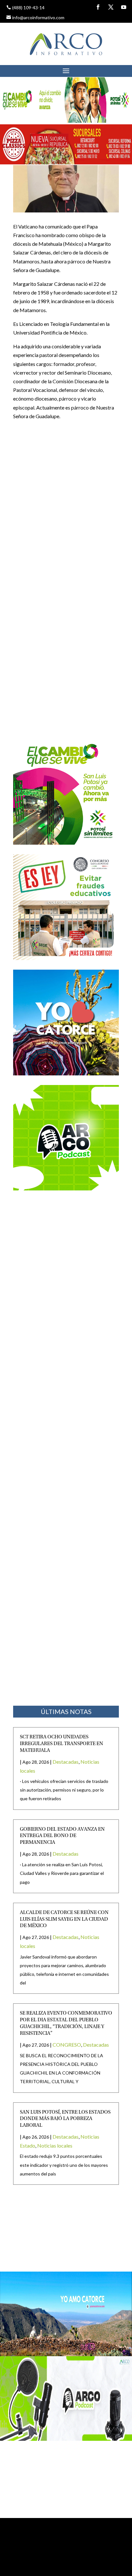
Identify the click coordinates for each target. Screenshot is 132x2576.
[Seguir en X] (111, 7)
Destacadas (66, 1762)
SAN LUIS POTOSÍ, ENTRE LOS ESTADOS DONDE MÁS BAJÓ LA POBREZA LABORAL (65, 2119)
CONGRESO (67, 2045)
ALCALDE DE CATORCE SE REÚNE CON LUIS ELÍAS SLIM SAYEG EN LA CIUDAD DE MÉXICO (64, 1919)
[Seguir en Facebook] (98, 7)
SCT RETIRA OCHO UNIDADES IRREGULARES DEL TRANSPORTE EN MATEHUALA (62, 1744)
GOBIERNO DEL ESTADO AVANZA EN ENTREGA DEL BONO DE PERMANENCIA (62, 1836)
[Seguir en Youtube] (124, 7)
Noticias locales (55, 2145)
